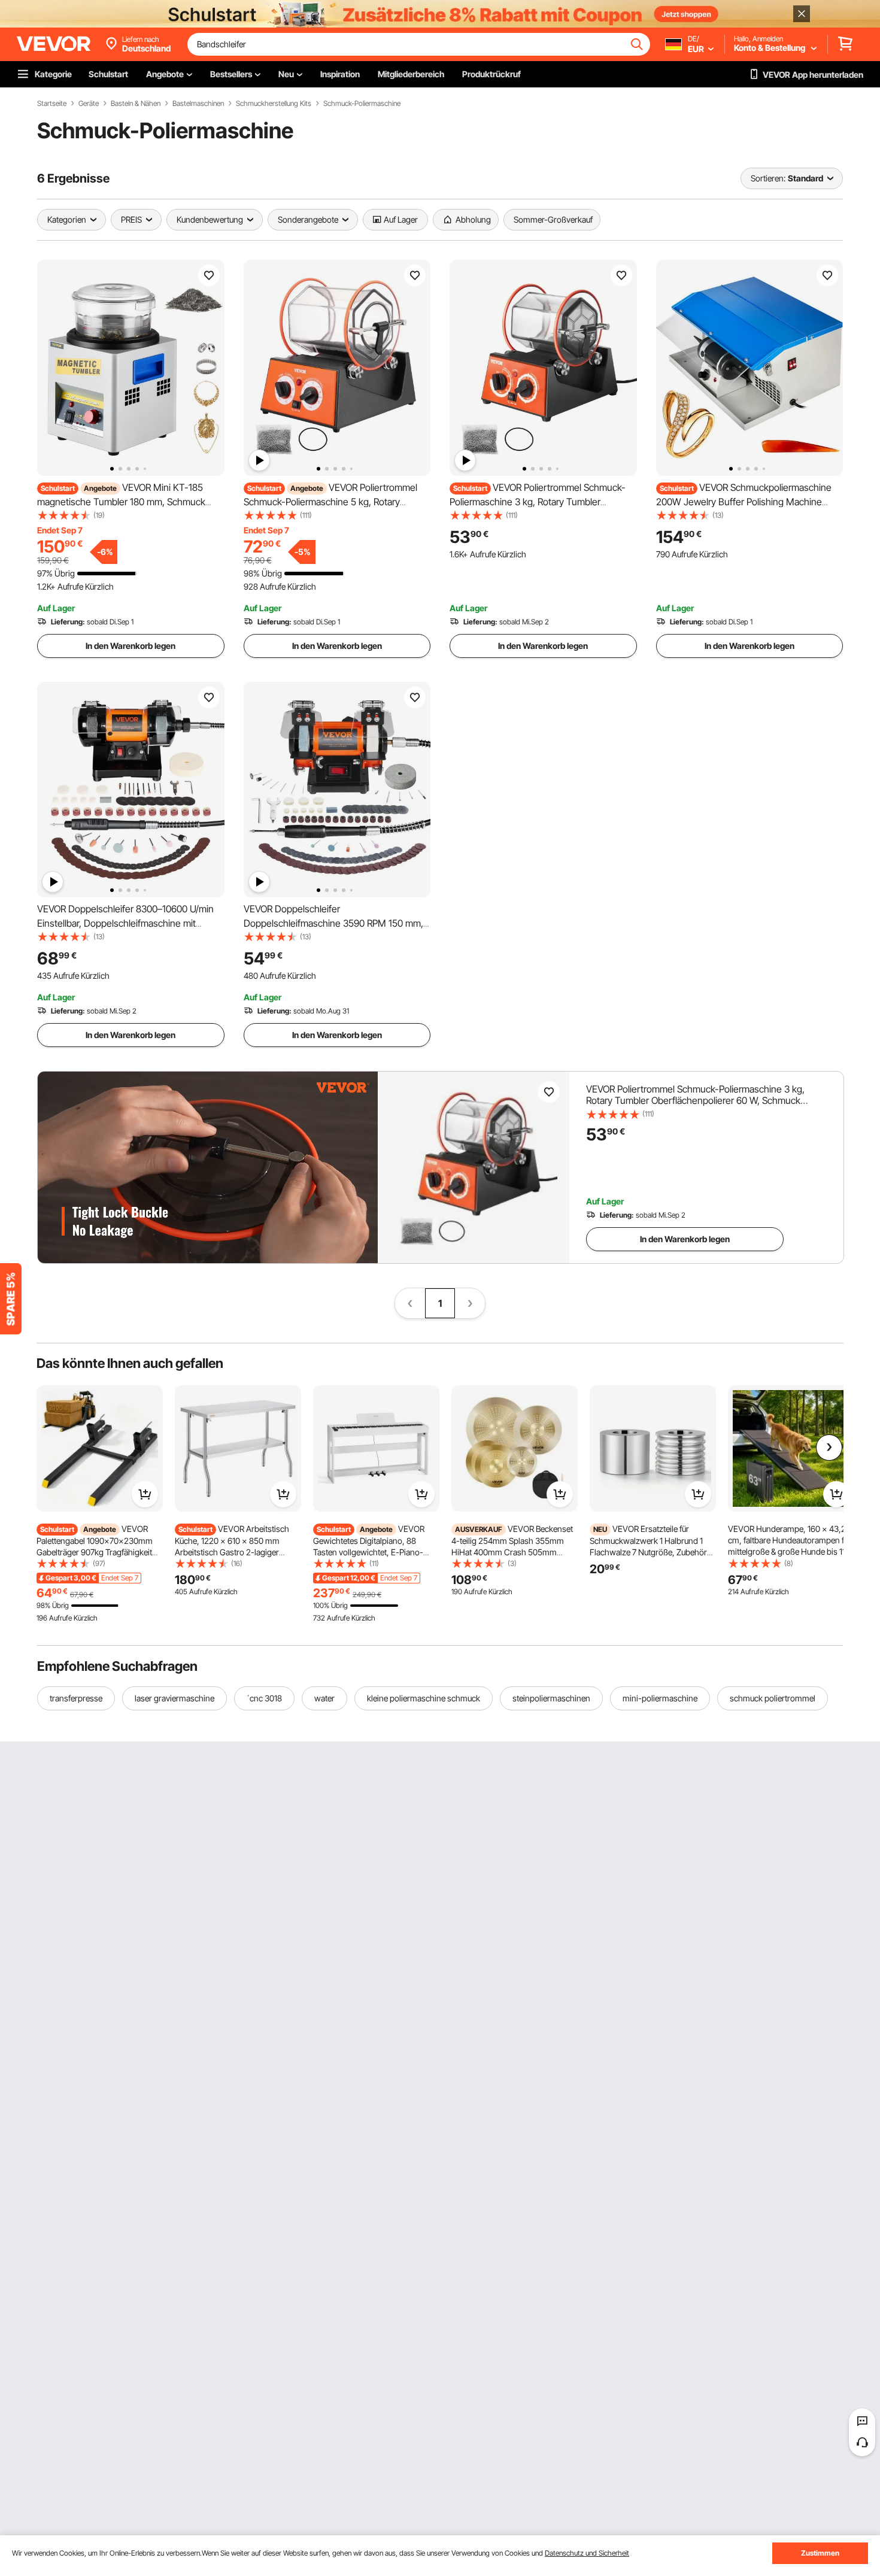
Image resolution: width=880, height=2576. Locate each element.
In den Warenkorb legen (131, 646)
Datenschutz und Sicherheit (587, 2553)
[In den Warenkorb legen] (145, 1494)
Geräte (89, 104)
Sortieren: (768, 178)
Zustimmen (820, 2553)
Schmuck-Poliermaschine (362, 104)
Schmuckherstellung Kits (274, 104)
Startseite (52, 104)
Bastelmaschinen (198, 104)
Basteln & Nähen (136, 104)
